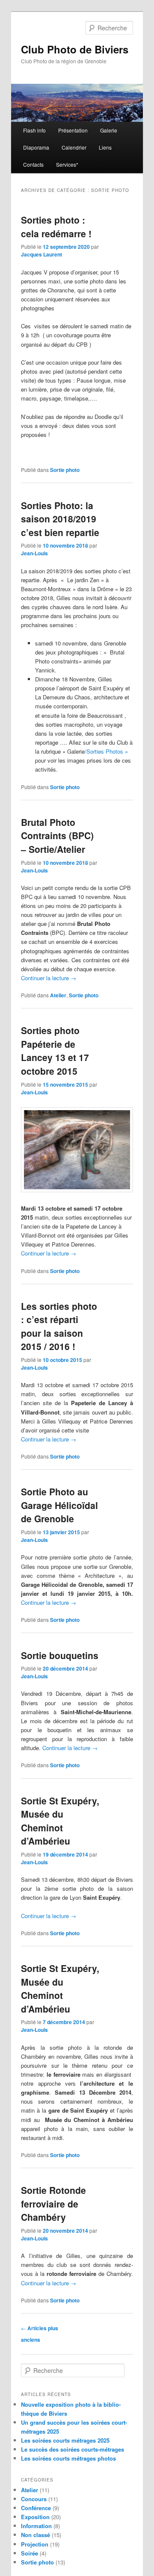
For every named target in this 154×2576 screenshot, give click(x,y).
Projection (35, 2544)
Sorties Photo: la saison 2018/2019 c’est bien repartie (60, 519)
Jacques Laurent (41, 254)
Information (36, 2526)
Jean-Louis (34, 553)
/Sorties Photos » (106, 751)
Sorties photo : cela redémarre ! (56, 227)
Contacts (33, 164)
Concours (34, 2499)
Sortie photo (65, 470)
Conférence (36, 2508)
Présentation (73, 130)
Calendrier (74, 147)
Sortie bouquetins (60, 1655)
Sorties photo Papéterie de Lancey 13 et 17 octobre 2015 (55, 1051)
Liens (105, 147)
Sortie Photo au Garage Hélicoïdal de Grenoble (59, 1505)
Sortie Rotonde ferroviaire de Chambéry (53, 2203)
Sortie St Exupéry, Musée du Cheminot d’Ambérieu (60, 1821)
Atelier (58, 995)
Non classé (36, 2535)
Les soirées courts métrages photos (68, 2458)
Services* (67, 164)
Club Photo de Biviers (75, 49)
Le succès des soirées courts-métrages (73, 2449)
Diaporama (36, 147)
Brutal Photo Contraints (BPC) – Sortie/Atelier (57, 836)
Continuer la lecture (49, 978)
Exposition (35, 2517)
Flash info (34, 130)
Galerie (109, 130)
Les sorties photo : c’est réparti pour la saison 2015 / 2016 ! (59, 1326)
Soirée (30, 2553)
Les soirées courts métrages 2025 (65, 2440)
